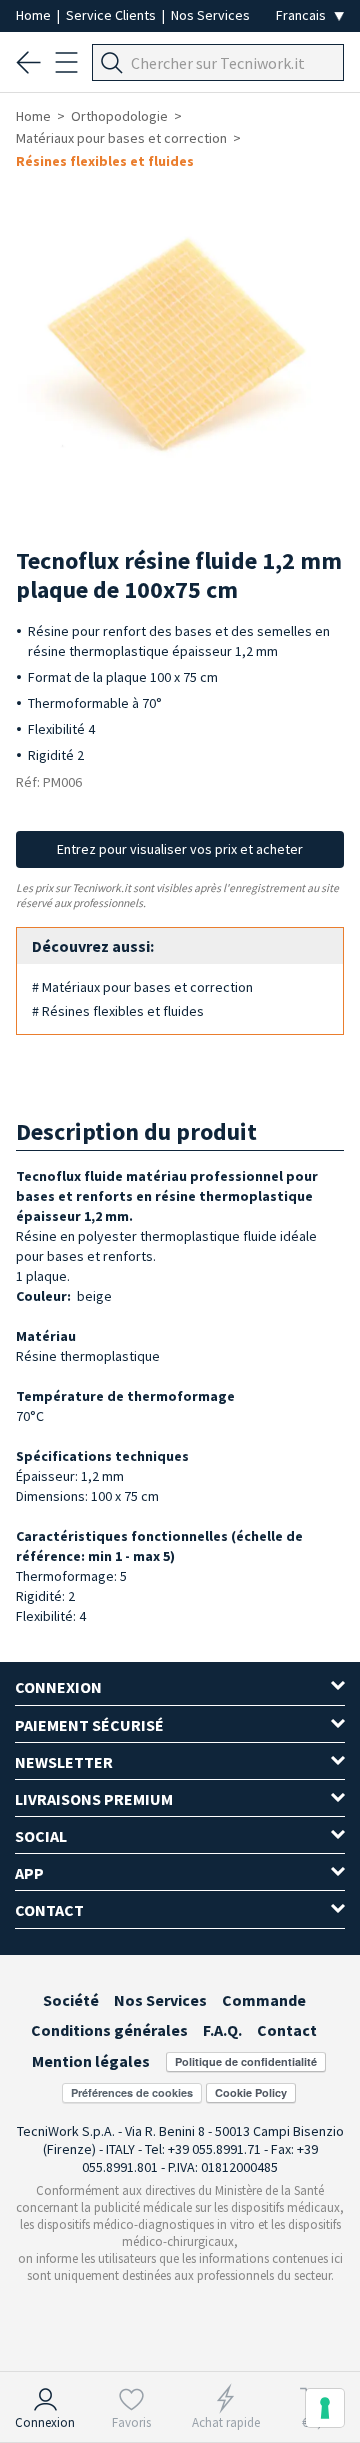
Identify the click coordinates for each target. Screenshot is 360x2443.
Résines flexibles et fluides (105, 161)
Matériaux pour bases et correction (121, 138)
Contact (287, 2030)
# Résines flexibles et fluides (118, 1011)
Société (71, 2000)
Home (35, 15)
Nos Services (210, 15)
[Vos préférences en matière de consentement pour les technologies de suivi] (325, 2408)
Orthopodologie (119, 116)
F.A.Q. (222, 2030)
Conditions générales (109, 2030)
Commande (264, 2000)
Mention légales (91, 2061)
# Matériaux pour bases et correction (142, 987)
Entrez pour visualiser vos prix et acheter (180, 849)
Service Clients (112, 15)
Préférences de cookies (132, 2092)
